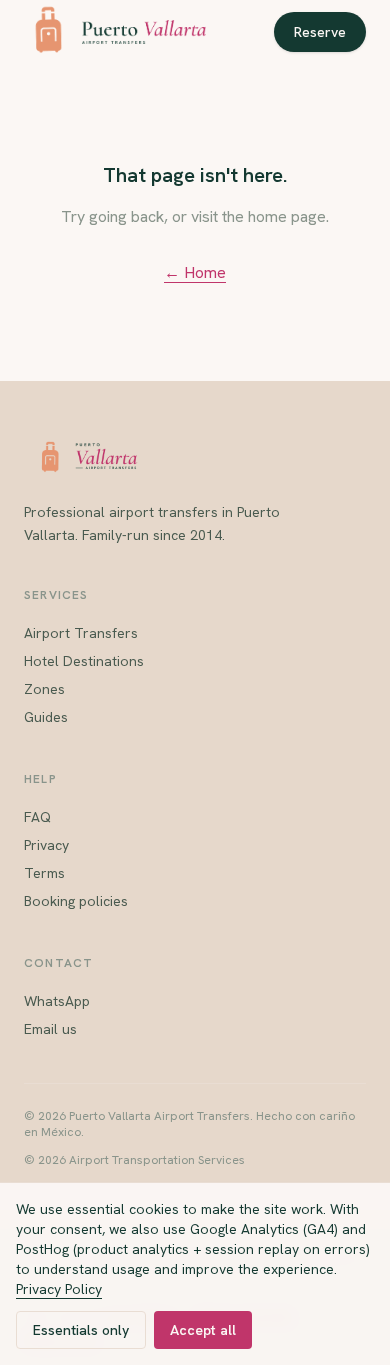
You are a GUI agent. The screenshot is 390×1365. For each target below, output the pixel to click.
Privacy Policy (59, 1289)
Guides (46, 717)
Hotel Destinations (84, 661)
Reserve (320, 32)
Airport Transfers (81, 633)
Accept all (203, 1330)
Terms (44, 873)
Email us (50, 1029)
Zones (44, 689)
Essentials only (81, 1330)
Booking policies (76, 901)
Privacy (46, 845)
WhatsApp (57, 1001)
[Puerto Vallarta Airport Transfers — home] (115, 32)
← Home (195, 272)
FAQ (37, 817)
